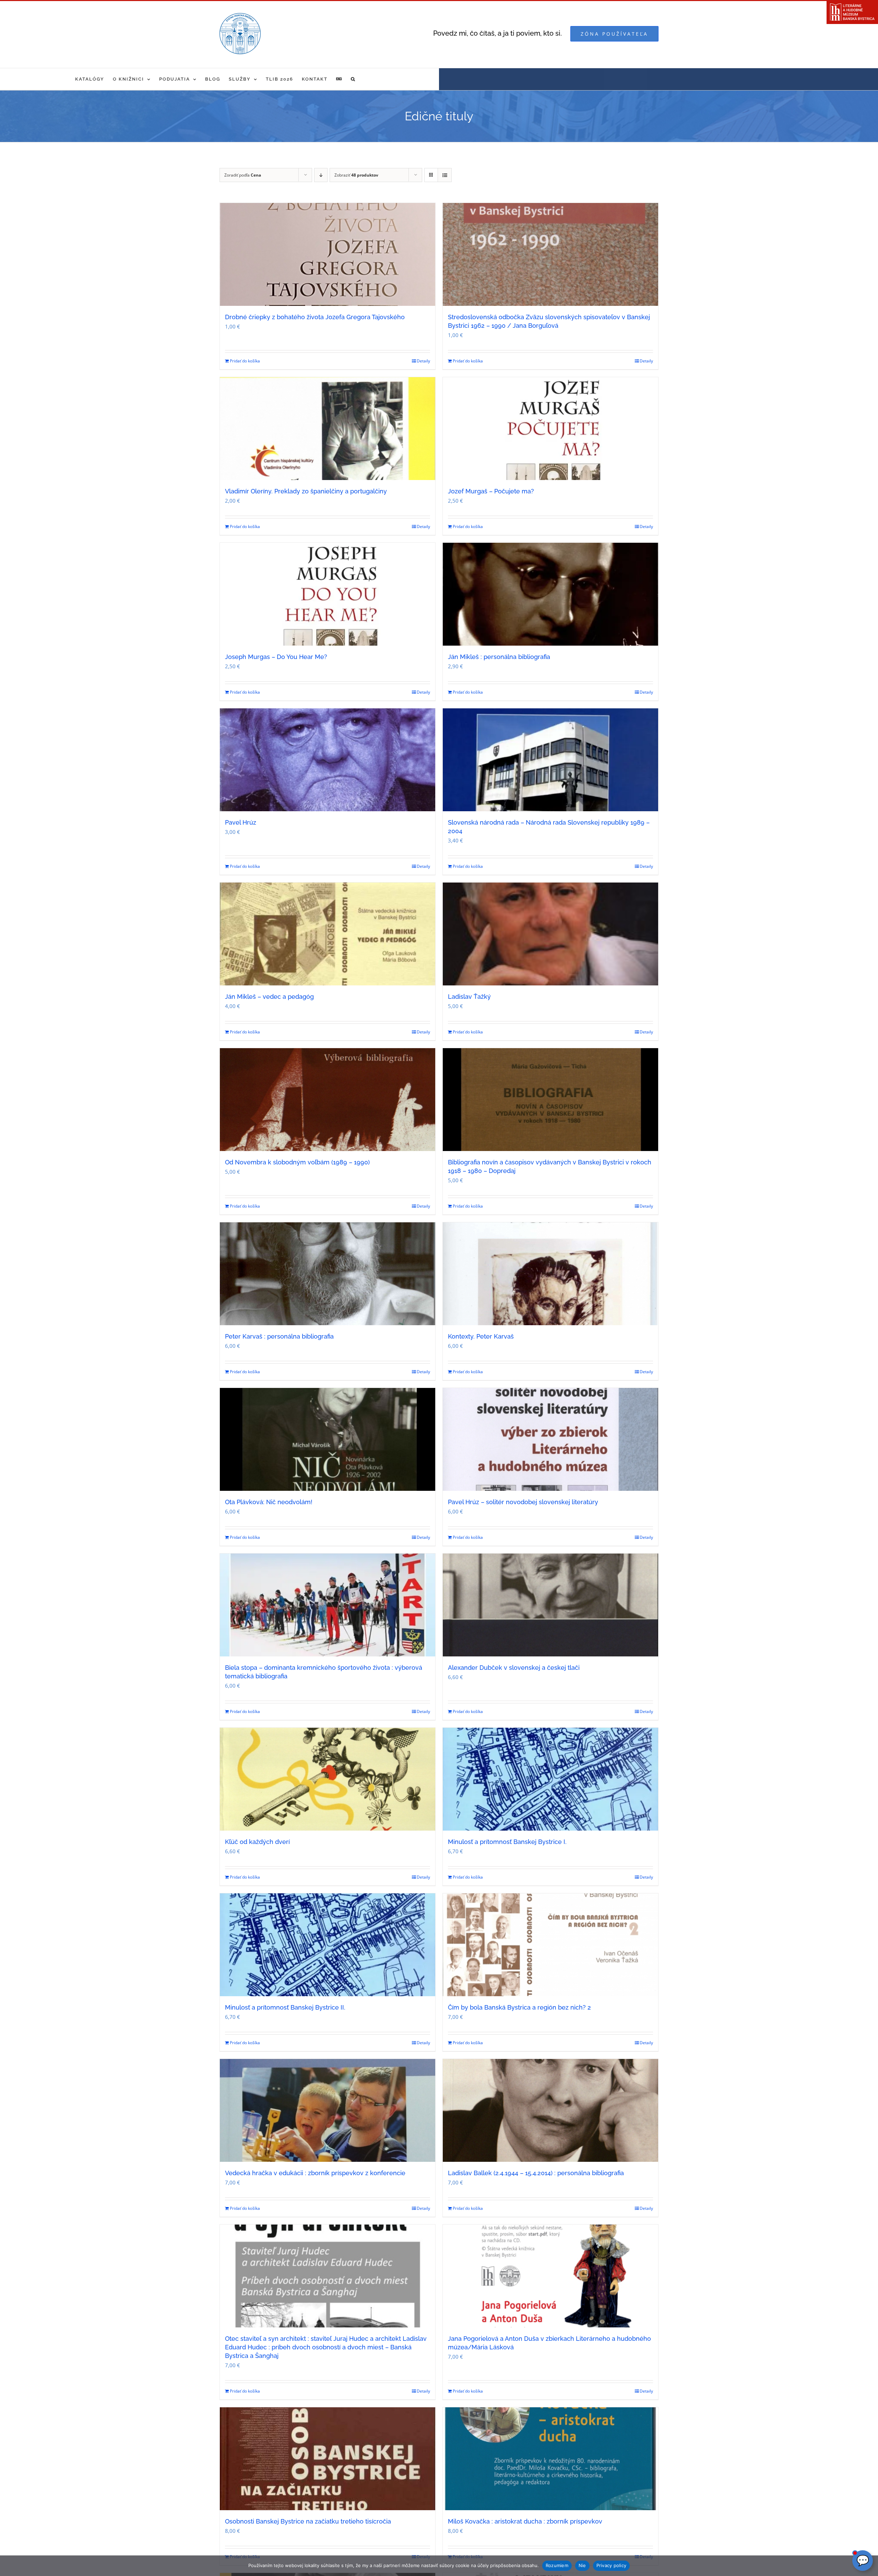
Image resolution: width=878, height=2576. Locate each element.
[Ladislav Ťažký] (550, 934)
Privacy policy (612, 2565)
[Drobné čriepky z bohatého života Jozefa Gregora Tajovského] (328, 254)
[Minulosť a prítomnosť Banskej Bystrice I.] (550, 1779)
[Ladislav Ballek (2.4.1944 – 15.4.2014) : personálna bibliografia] (550, 2110)
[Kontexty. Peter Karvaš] (550, 1274)
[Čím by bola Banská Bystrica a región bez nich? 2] (550, 1945)
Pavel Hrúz (241, 822)
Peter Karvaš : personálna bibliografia (279, 1336)
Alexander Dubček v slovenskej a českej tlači (514, 1668)
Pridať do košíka (245, 361)
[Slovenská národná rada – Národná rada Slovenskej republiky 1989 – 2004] (550, 760)
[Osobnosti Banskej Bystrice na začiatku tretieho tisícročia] (328, 2459)
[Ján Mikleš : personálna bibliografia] (550, 594)
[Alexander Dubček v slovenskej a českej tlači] (550, 1605)
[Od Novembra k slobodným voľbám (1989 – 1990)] (328, 1100)
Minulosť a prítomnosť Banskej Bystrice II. (285, 2007)
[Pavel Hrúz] (328, 760)
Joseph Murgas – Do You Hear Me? (276, 657)
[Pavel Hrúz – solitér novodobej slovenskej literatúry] (550, 1439)
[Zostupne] (321, 175)
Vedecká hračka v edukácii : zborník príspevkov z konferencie (315, 2173)
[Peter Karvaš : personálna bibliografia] (328, 1274)
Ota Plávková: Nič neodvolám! (269, 1502)
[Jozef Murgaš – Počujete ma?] (550, 429)
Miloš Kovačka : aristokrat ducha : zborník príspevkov (525, 2521)
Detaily (423, 361)
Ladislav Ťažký (469, 997)
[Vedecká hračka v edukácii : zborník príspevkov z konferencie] (328, 2110)
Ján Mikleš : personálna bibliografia (499, 657)
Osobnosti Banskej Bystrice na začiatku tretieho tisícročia (308, 2521)
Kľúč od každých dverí (257, 1842)
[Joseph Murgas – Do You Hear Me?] (328, 594)
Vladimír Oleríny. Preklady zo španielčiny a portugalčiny (306, 491)
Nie (582, 2565)
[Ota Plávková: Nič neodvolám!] (328, 1439)
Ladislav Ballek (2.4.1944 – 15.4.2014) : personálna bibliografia (536, 2173)
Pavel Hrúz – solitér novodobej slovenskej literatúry (523, 1502)
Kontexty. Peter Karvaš (481, 1336)
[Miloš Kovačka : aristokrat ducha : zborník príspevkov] (550, 2459)
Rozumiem (557, 2565)
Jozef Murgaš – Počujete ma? (491, 491)
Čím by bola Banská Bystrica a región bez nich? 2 (519, 2007)
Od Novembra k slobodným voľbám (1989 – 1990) (297, 1162)
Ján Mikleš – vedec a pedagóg (269, 997)
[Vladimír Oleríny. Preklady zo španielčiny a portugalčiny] (328, 429)
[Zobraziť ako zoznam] (445, 175)
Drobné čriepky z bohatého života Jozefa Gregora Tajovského (315, 317)
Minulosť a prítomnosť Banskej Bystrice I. (507, 1842)
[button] (353, 79)
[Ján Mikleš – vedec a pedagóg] (328, 934)
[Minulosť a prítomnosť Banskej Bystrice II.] (328, 1945)
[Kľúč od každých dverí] (328, 1779)
